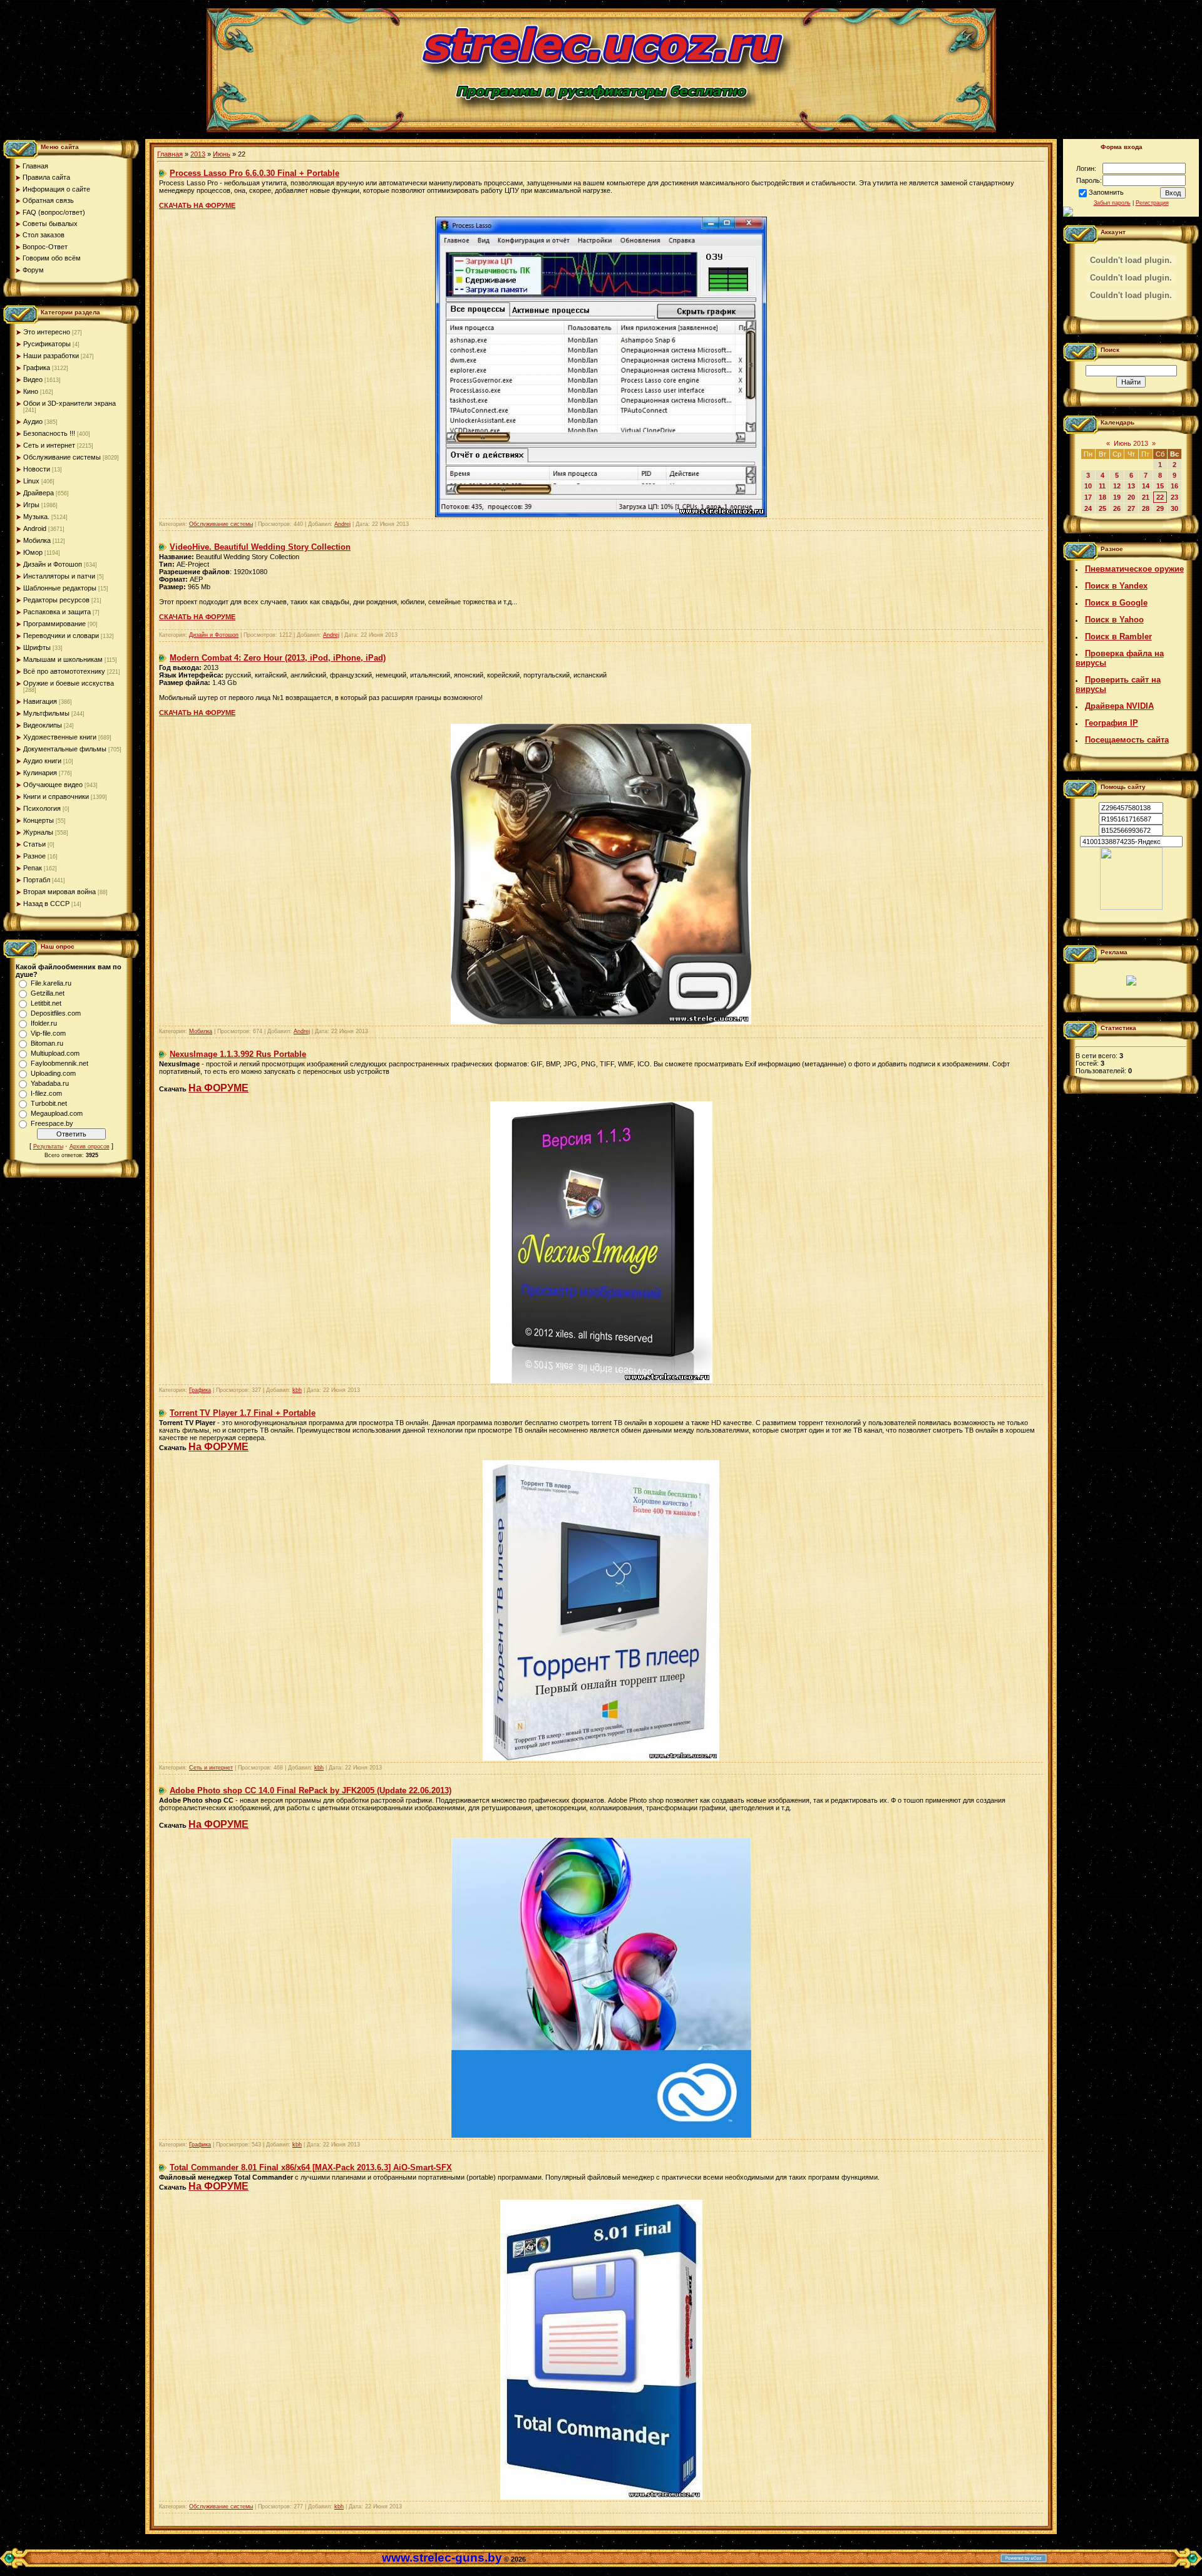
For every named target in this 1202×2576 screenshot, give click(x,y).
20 (1131, 497)
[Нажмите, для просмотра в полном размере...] (601, 1022)
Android (35, 528)
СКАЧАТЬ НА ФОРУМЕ (197, 205)
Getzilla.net (48, 993)
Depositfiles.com (56, 1013)
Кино (31, 391)
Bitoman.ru (47, 1043)
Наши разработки (51, 356)
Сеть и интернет (49, 445)
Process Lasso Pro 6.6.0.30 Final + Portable (254, 173)
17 (1088, 497)
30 (1174, 508)
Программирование (54, 624)
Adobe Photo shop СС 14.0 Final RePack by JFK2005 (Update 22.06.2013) (311, 1790)
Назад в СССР (46, 904)
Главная (170, 154)
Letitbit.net (46, 1003)
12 (1117, 486)
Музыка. (36, 517)
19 (1117, 497)
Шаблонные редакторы (60, 588)
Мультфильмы (46, 713)
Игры (31, 505)
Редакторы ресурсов (56, 600)
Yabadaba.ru (50, 1083)
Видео (33, 379)
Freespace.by (52, 1123)
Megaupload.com (57, 1113)
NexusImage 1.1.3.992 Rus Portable (238, 1054)
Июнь (222, 154)
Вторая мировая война (59, 892)
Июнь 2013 (1131, 443)
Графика (37, 368)
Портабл (37, 880)
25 (1102, 508)
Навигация (40, 701)
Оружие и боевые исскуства (69, 683)
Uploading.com (53, 1073)
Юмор (33, 552)
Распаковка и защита (57, 612)
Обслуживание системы (62, 457)
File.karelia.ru (51, 983)
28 (1146, 508)
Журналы (38, 832)
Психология (42, 808)
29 (1160, 508)
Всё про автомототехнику (64, 671)
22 (1160, 497)
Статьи (34, 844)
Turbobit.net (49, 1103)
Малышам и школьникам (63, 659)
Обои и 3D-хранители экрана (69, 403)
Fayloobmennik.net (59, 1063)
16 (1174, 486)
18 (1102, 497)
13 (1131, 486)
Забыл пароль (1112, 203)
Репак (33, 868)
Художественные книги (60, 737)
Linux (31, 481)
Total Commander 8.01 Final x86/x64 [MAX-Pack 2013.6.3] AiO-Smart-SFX (311, 2167)
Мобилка (37, 540)
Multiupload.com (55, 1053)
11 (1102, 486)
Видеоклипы (43, 725)
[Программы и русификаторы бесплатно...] (1131, 907)
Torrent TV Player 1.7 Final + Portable (243, 1413)
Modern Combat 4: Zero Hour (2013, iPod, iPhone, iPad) (278, 658)
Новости (37, 469)
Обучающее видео (53, 785)
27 (1131, 508)
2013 (198, 154)
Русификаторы (47, 344)
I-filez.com (46, 1093)
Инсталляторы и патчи (59, 576)
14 (1146, 486)
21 (1146, 497)
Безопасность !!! (49, 433)
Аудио (33, 421)
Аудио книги (42, 761)
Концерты (39, 820)
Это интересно (47, 332)
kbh (297, 1390)
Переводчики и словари (61, 636)
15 (1160, 486)
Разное (34, 856)
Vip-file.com (48, 1033)
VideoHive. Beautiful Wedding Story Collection (260, 547)
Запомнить (1106, 192)
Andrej (342, 524)
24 (1088, 508)
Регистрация (1152, 203)
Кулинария (40, 773)
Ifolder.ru (44, 1023)
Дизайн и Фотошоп (53, 564)
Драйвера (39, 493)
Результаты (48, 1146)
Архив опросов (90, 1146)
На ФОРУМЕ (218, 1088)
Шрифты (37, 647)
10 (1088, 486)
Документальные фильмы (65, 749)
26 (1117, 508)
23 (1174, 497)
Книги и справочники (56, 796)
